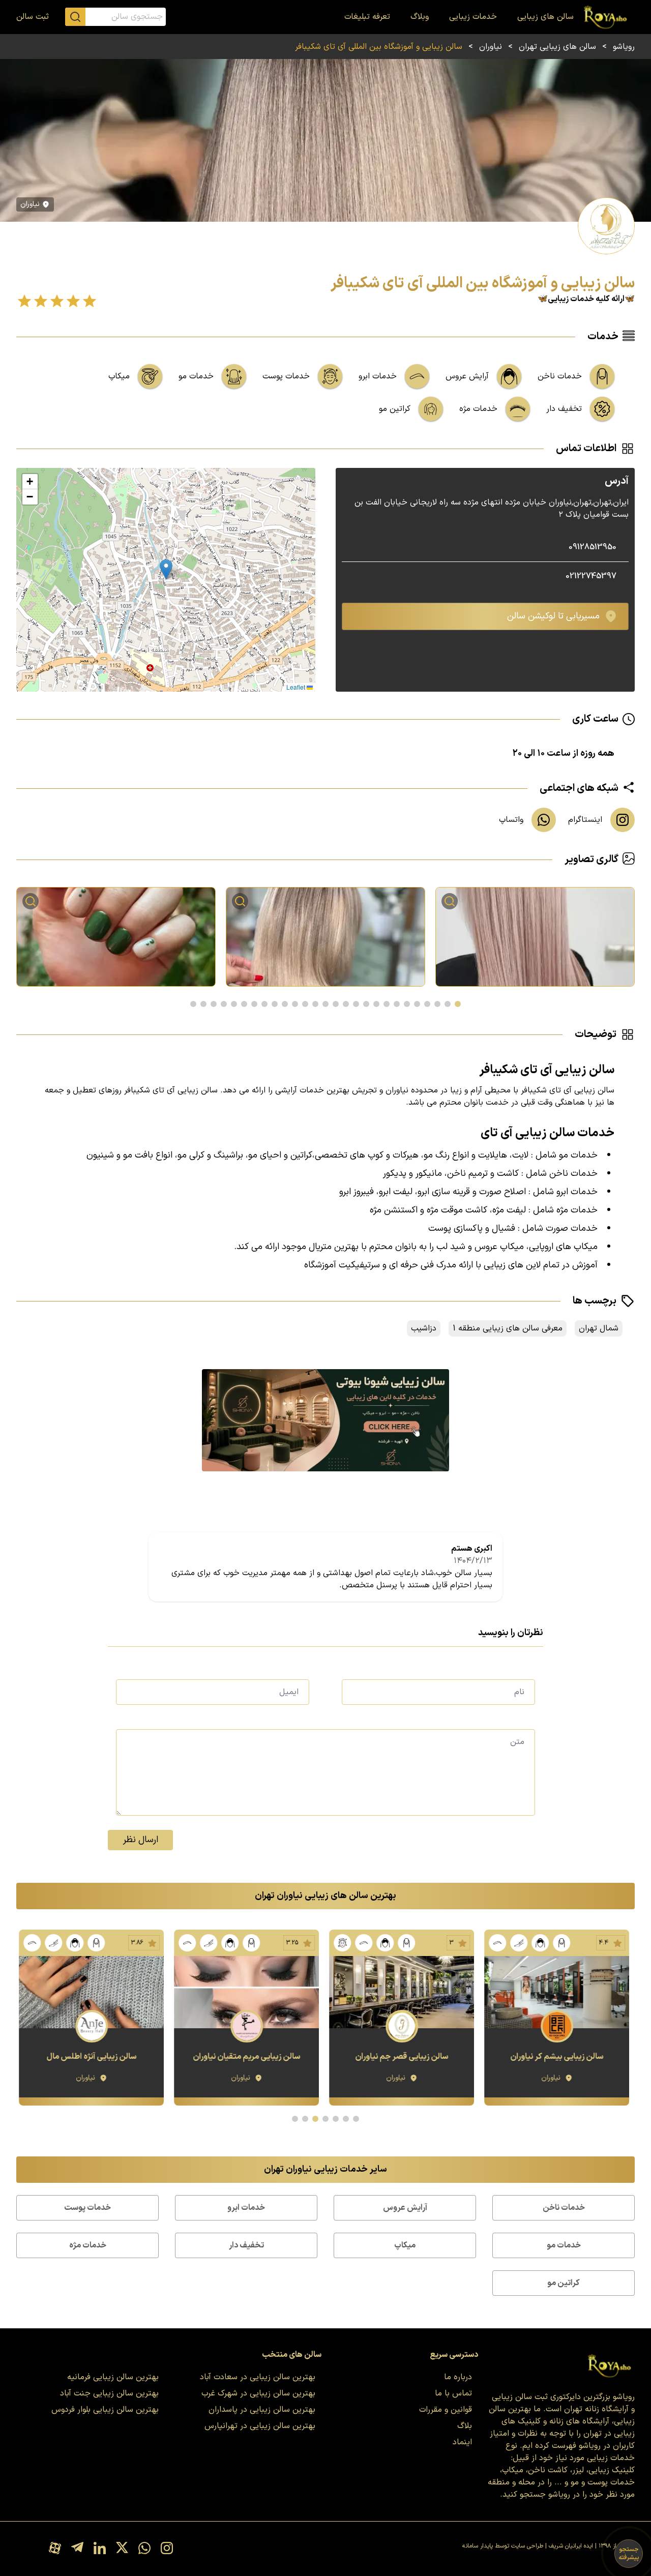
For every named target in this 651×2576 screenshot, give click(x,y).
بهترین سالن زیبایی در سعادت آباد (258, 2377)
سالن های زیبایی (545, 17)
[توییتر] (122, 2549)
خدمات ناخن (564, 2208)
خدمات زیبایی (473, 17)
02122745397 (591, 576)
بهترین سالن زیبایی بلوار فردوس (105, 2410)
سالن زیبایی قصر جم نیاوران (403, 2057)
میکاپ (405, 2245)
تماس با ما (453, 2393)
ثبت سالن (33, 17)
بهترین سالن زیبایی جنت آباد (109, 2393)
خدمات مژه (88, 2245)
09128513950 (593, 547)
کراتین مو (564, 2283)
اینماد (462, 2442)
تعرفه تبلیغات (367, 17)
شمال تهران (599, 1328)
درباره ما (458, 2377)
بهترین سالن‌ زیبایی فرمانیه (113, 2377)
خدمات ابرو (246, 2208)
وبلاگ (420, 17)
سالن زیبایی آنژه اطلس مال (93, 2057)
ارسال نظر (141, 1840)
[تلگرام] (77, 2549)
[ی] (325, 1420)
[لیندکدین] (100, 2549)
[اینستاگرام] (167, 2549)
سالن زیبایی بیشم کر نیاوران (558, 2057)
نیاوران (491, 47)
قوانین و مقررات (446, 2410)
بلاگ (465, 2426)
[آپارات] (55, 2549)
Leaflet (297, 687)
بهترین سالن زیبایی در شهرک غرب (258, 2393)
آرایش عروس (405, 2208)
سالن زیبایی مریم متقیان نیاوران (248, 2057)
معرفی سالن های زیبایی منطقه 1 (508, 1328)
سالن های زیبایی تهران (557, 47)
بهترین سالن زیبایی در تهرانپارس (260, 2426)
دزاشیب (424, 1328)
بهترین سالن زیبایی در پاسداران (262, 2410)
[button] (166, 569)
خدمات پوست (87, 2208)
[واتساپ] (144, 2549)
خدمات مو (564, 2245)
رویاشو (624, 47)
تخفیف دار (246, 2245)
